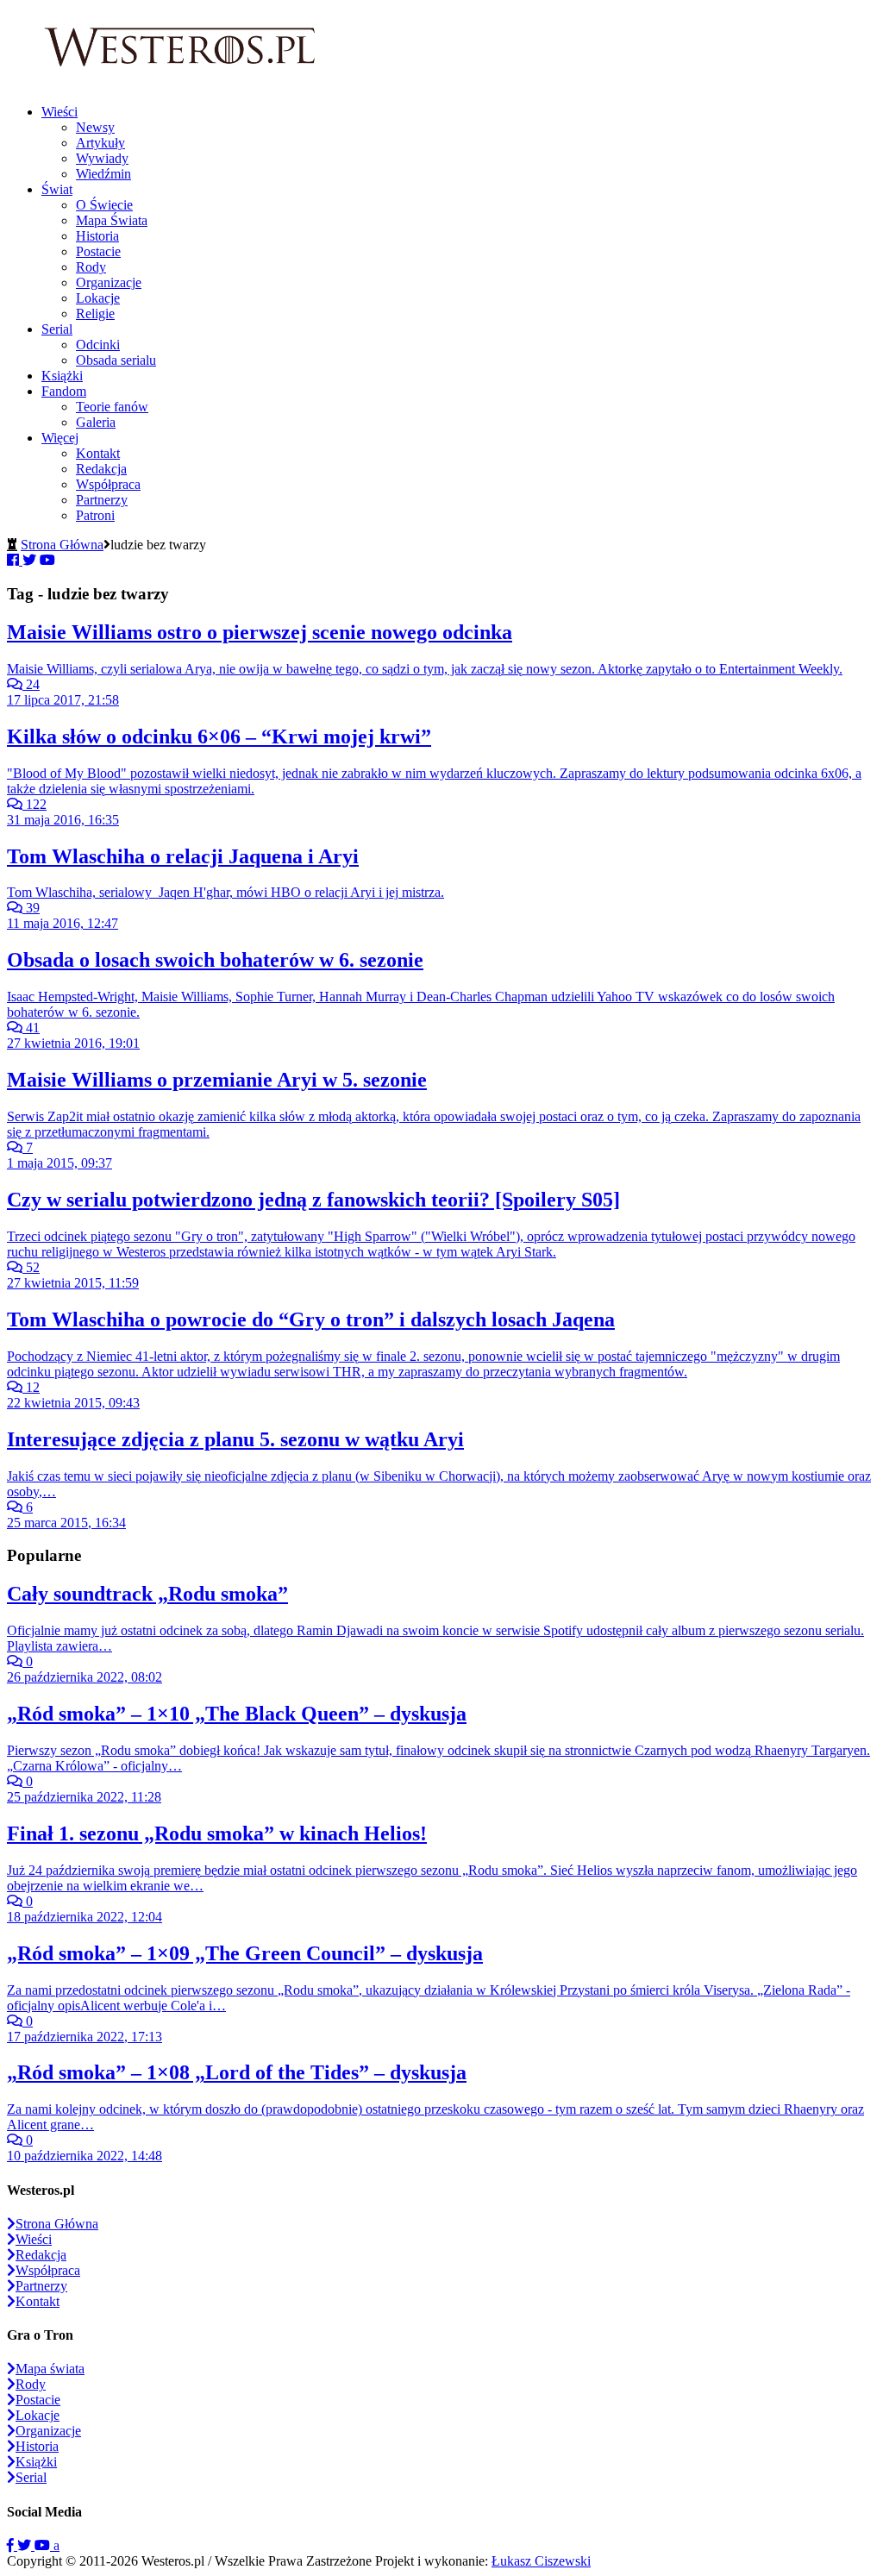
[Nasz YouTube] (44, 2545)
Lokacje (98, 298)
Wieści (59, 112)
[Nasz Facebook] (12, 2545)
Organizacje (109, 282)
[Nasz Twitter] (26, 2545)
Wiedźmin (103, 174)
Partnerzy (102, 500)
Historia (97, 236)
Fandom (64, 391)
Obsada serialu (116, 360)
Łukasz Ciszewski (541, 2561)
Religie (95, 313)
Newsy (95, 127)
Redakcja (101, 469)
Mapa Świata (112, 220)
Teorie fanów (112, 407)
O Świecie (104, 205)
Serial (57, 329)
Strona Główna (62, 545)
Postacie (98, 251)
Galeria (96, 422)
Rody (91, 267)
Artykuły (100, 143)
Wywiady (102, 158)
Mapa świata (50, 2369)
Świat (57, 189)
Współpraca (108, 484)
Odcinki (98, 345)
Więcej (60, 438)
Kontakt (98, 453)
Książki (62, 376)
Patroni (95, 515)
